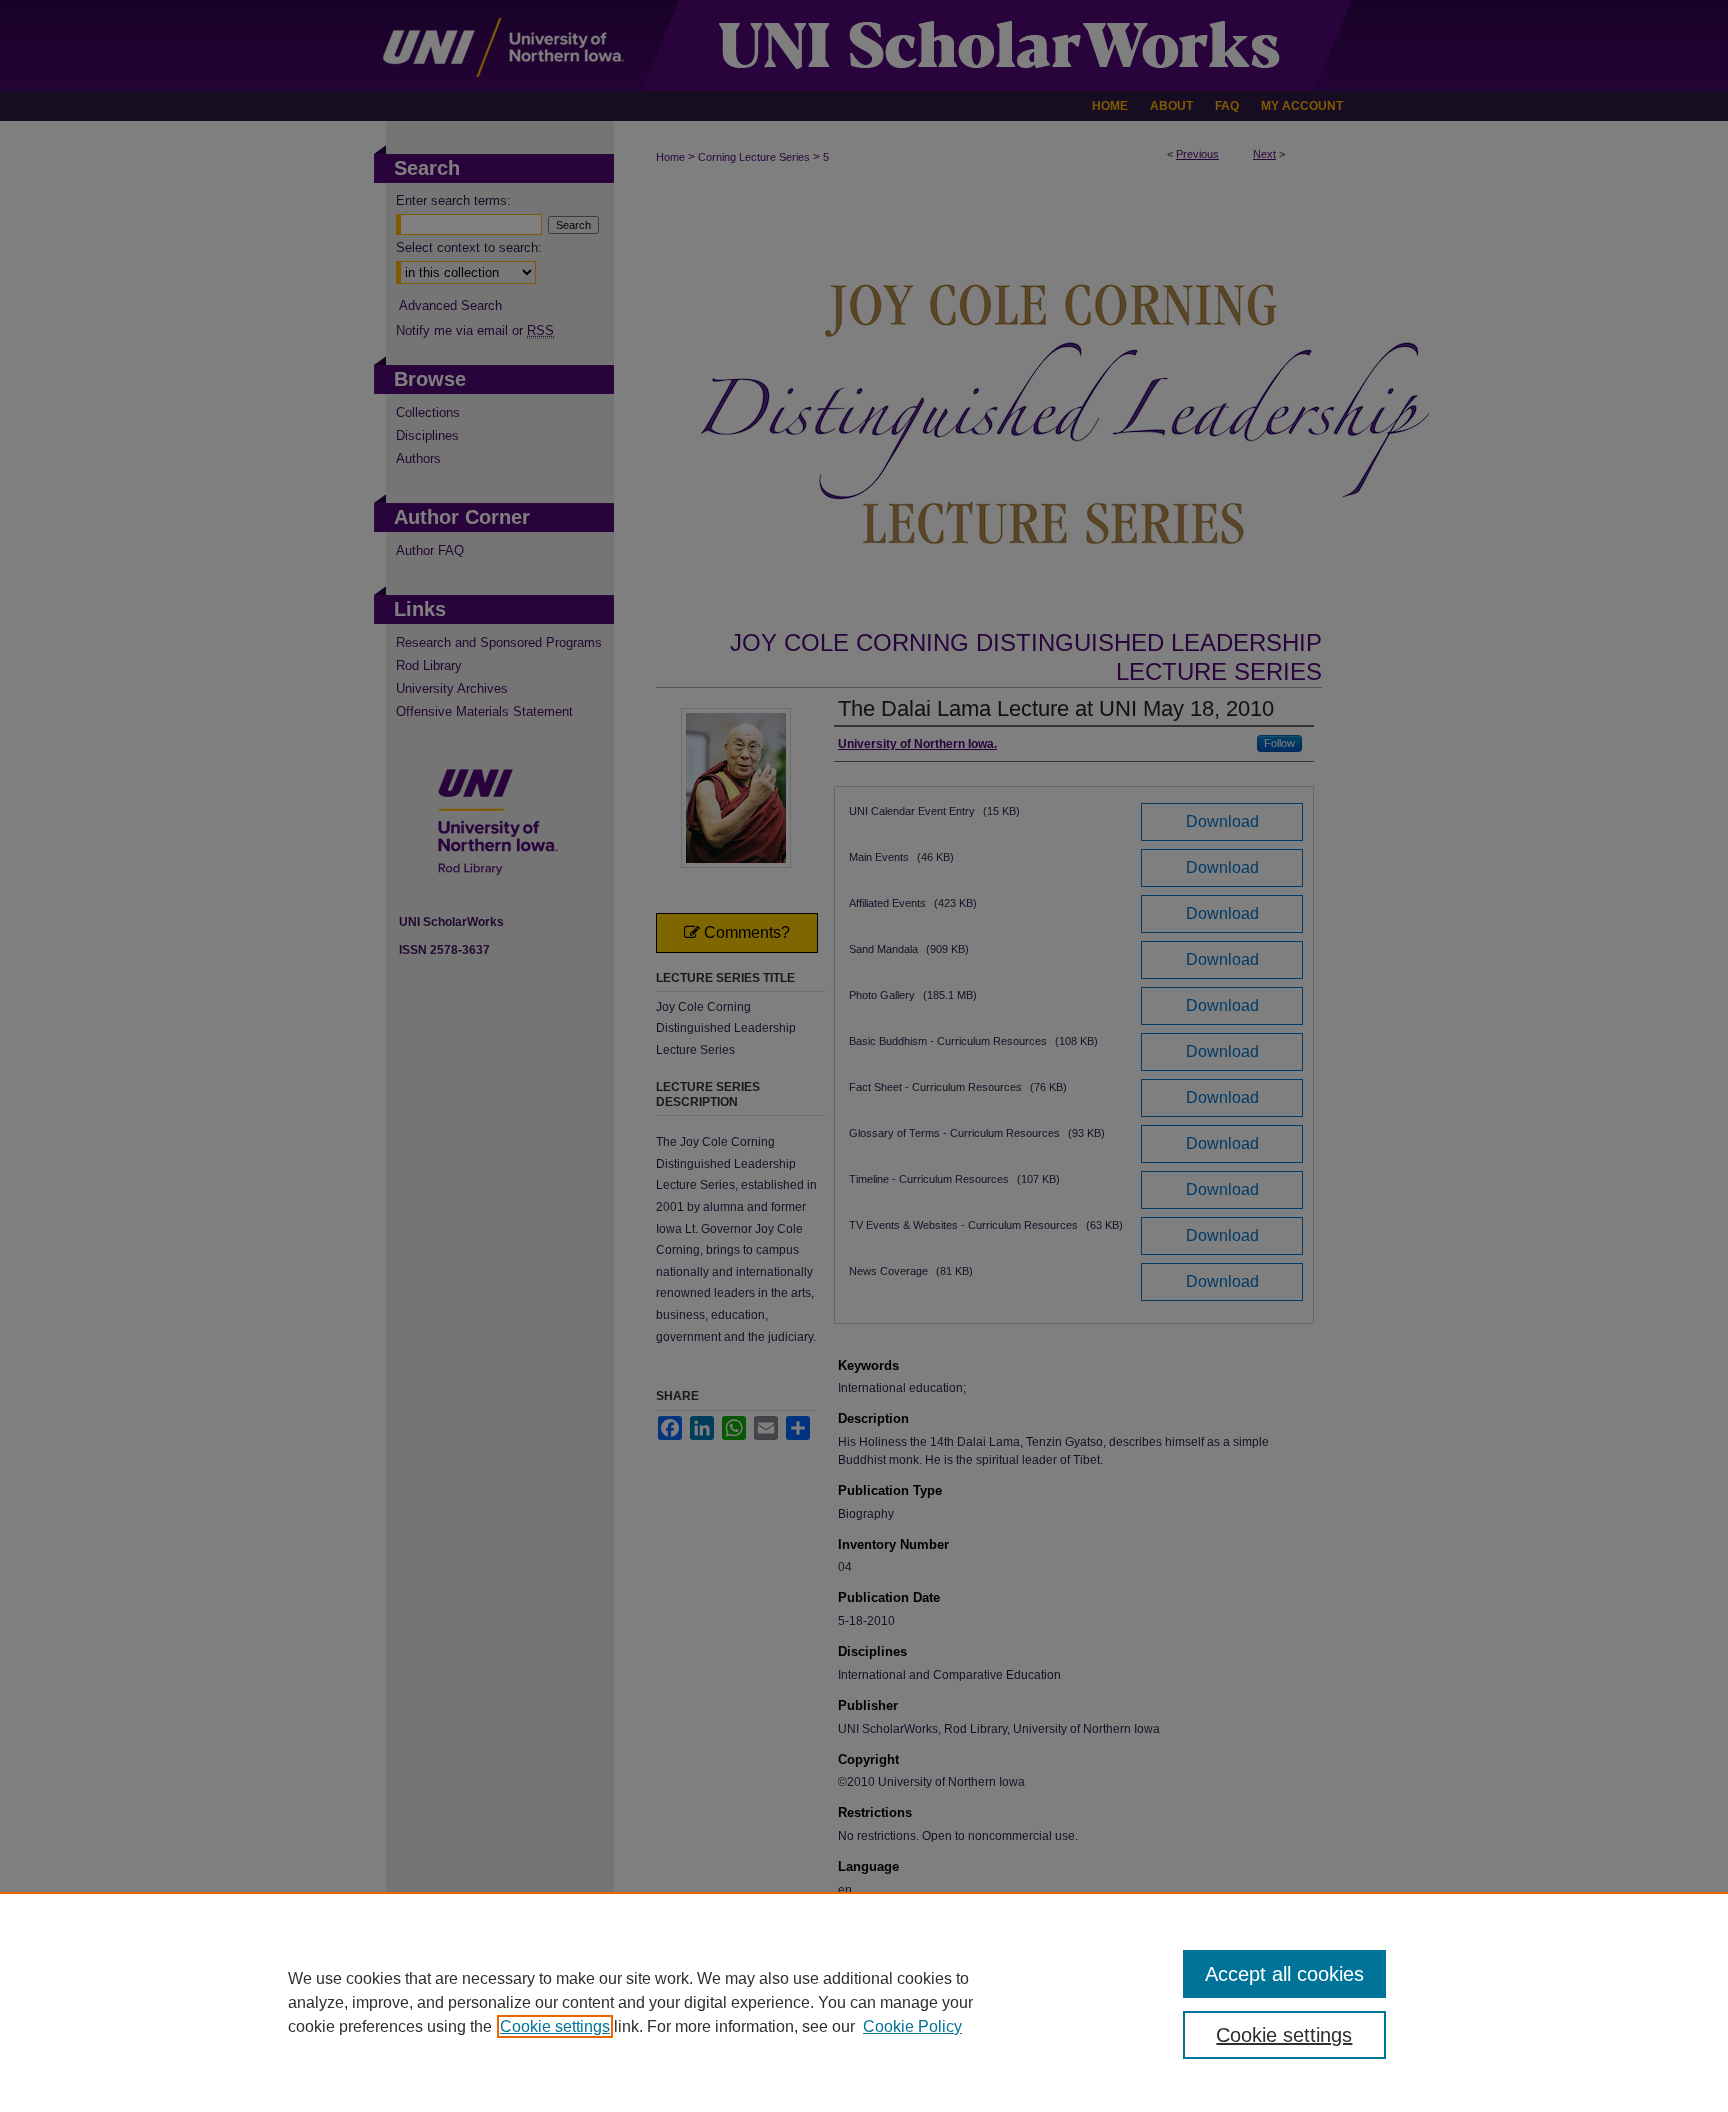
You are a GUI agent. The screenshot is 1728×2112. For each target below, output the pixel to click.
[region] (864, 2002)
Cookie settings (555, 2026)
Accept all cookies (1284, 1974)
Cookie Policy (912, 2026)
